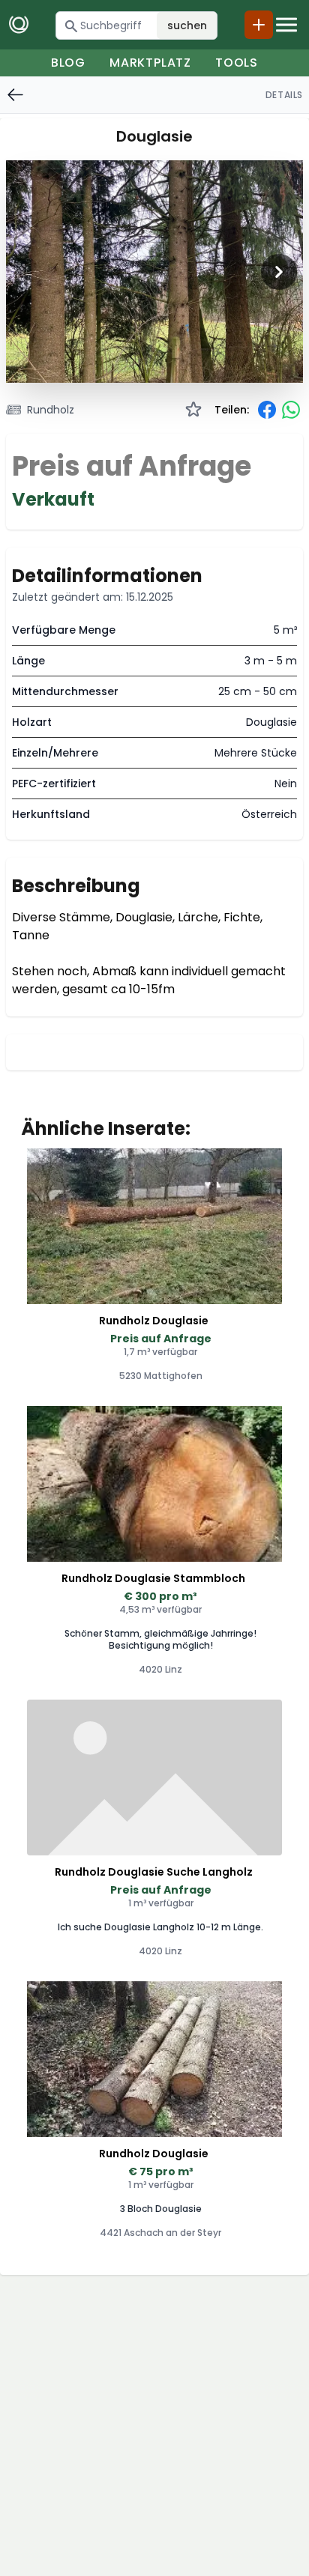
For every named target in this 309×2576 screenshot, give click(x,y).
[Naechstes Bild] (279, 272)
